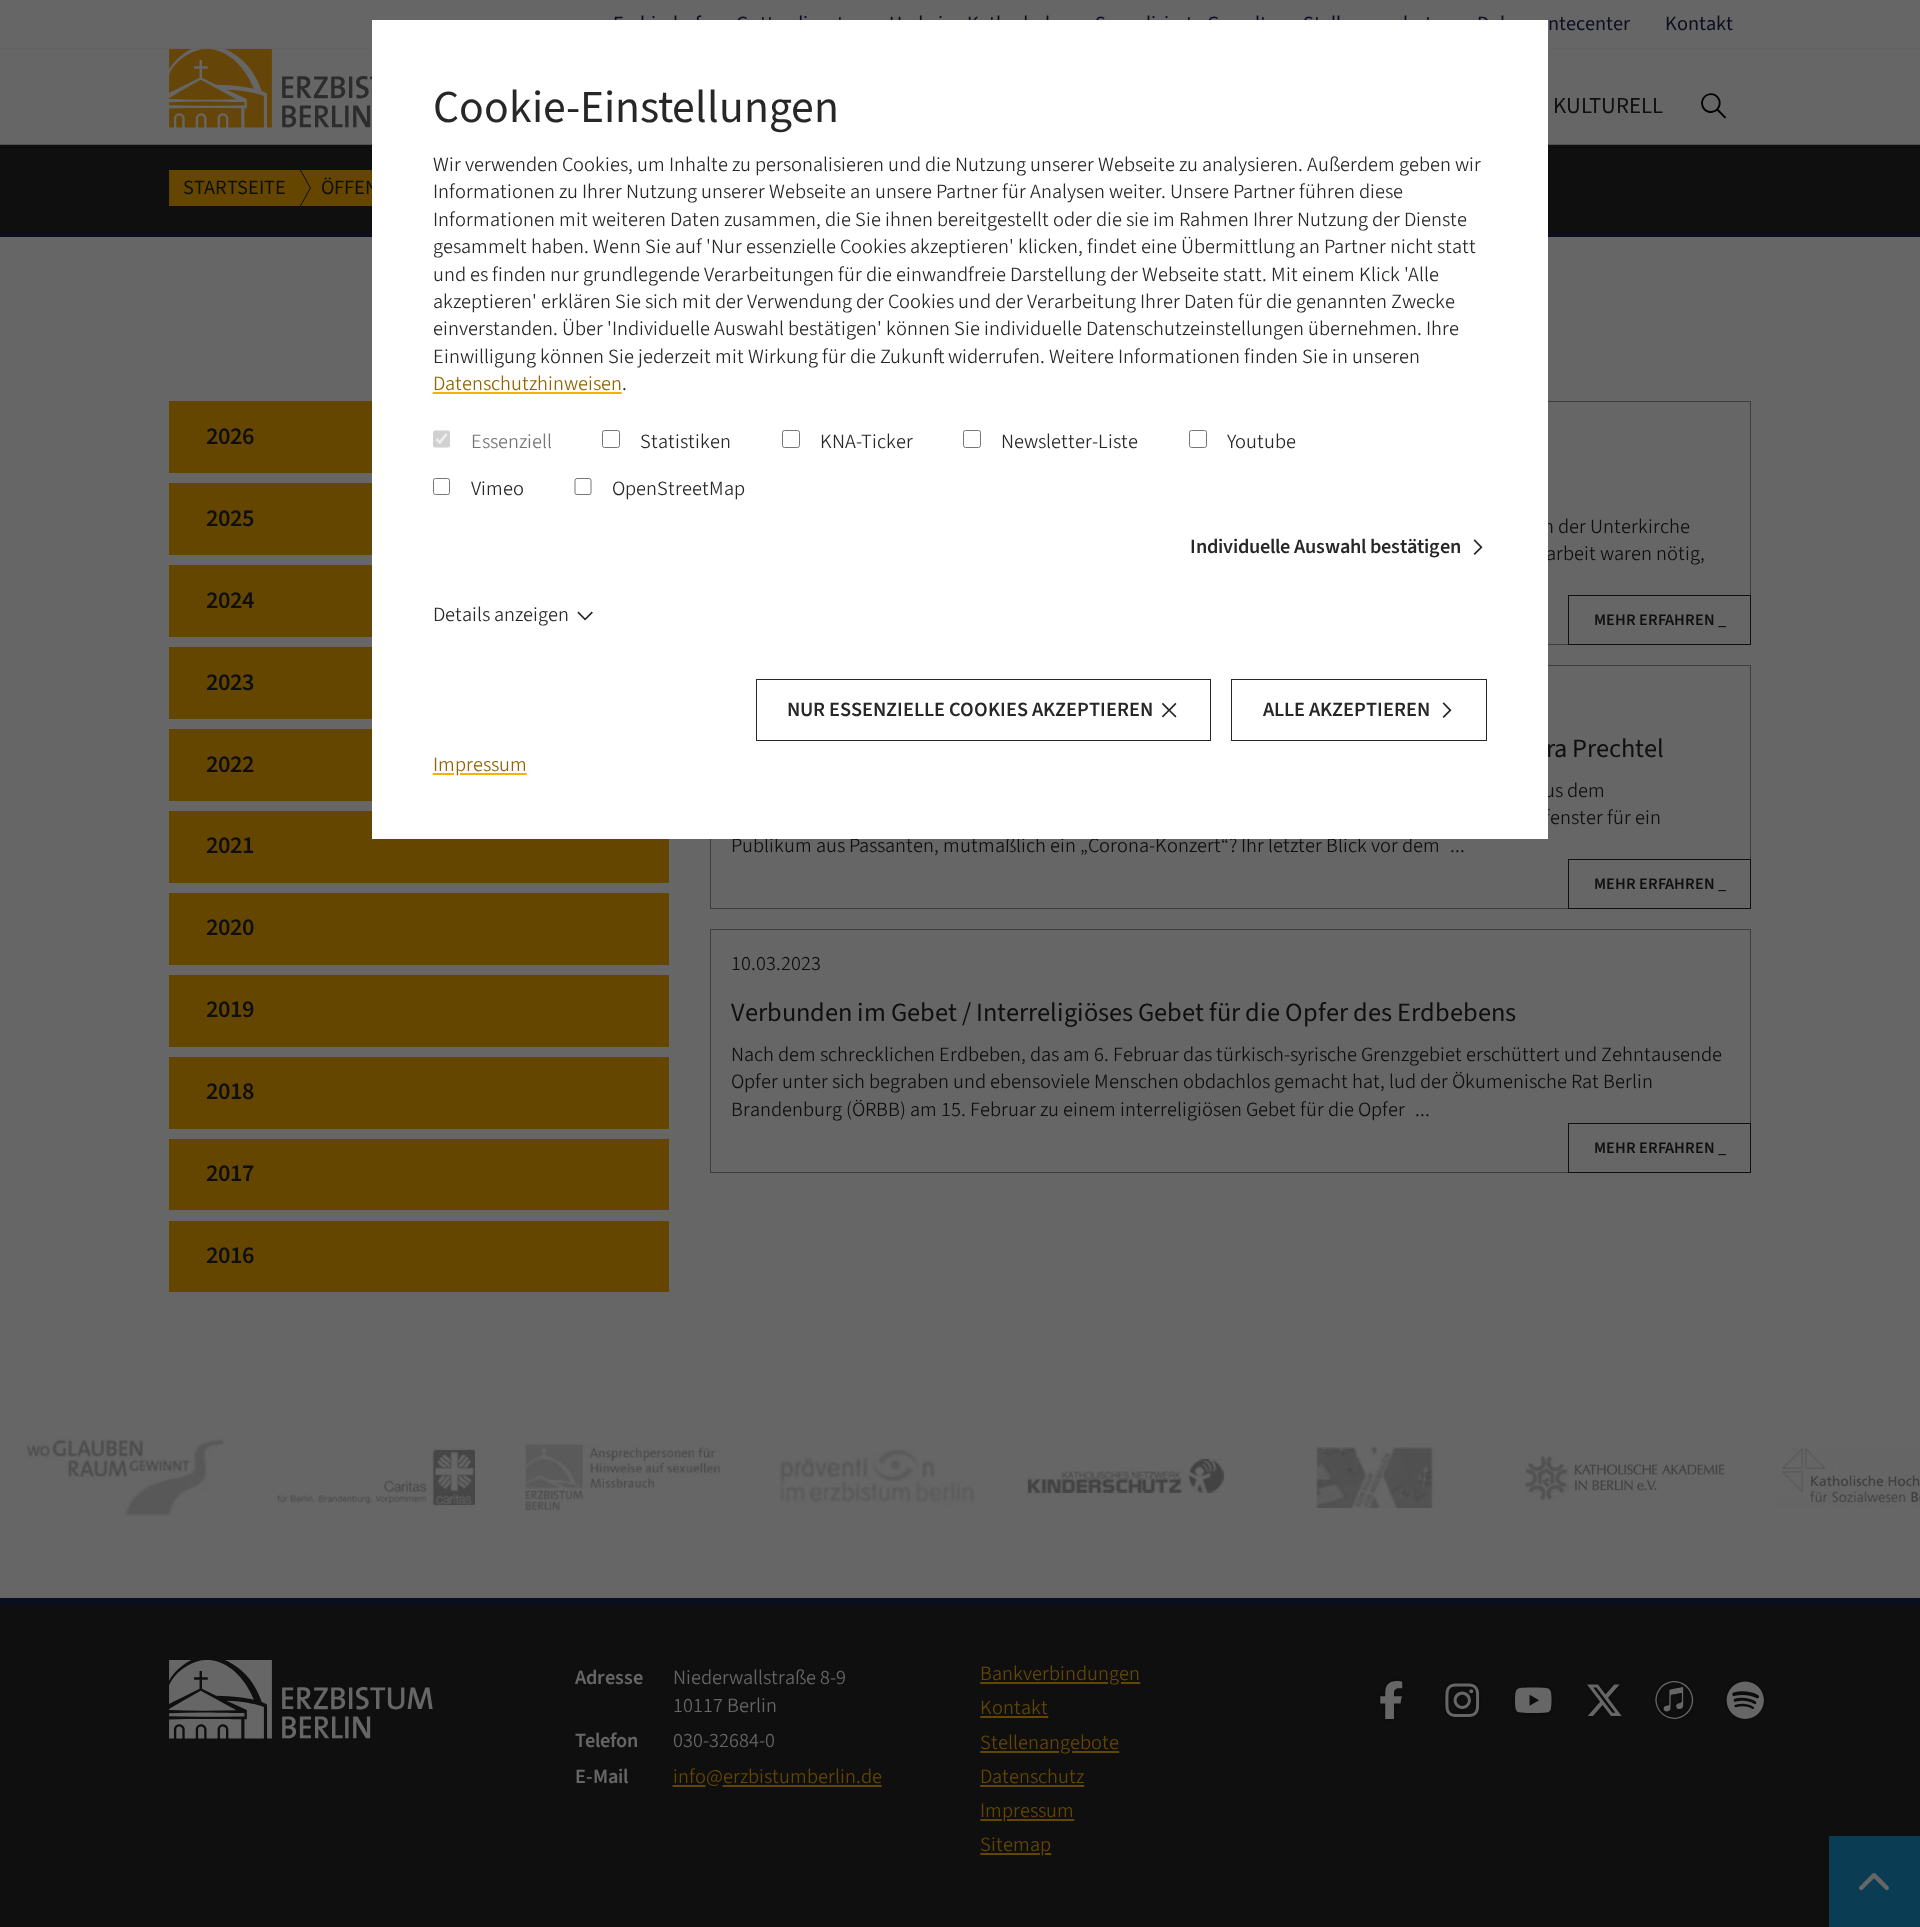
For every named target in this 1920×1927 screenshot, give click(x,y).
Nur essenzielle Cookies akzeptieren (970, 709)
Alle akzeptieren (1346, 709)
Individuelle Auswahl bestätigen (1325, 546)
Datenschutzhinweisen (527, 383)
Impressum (480, 764)
